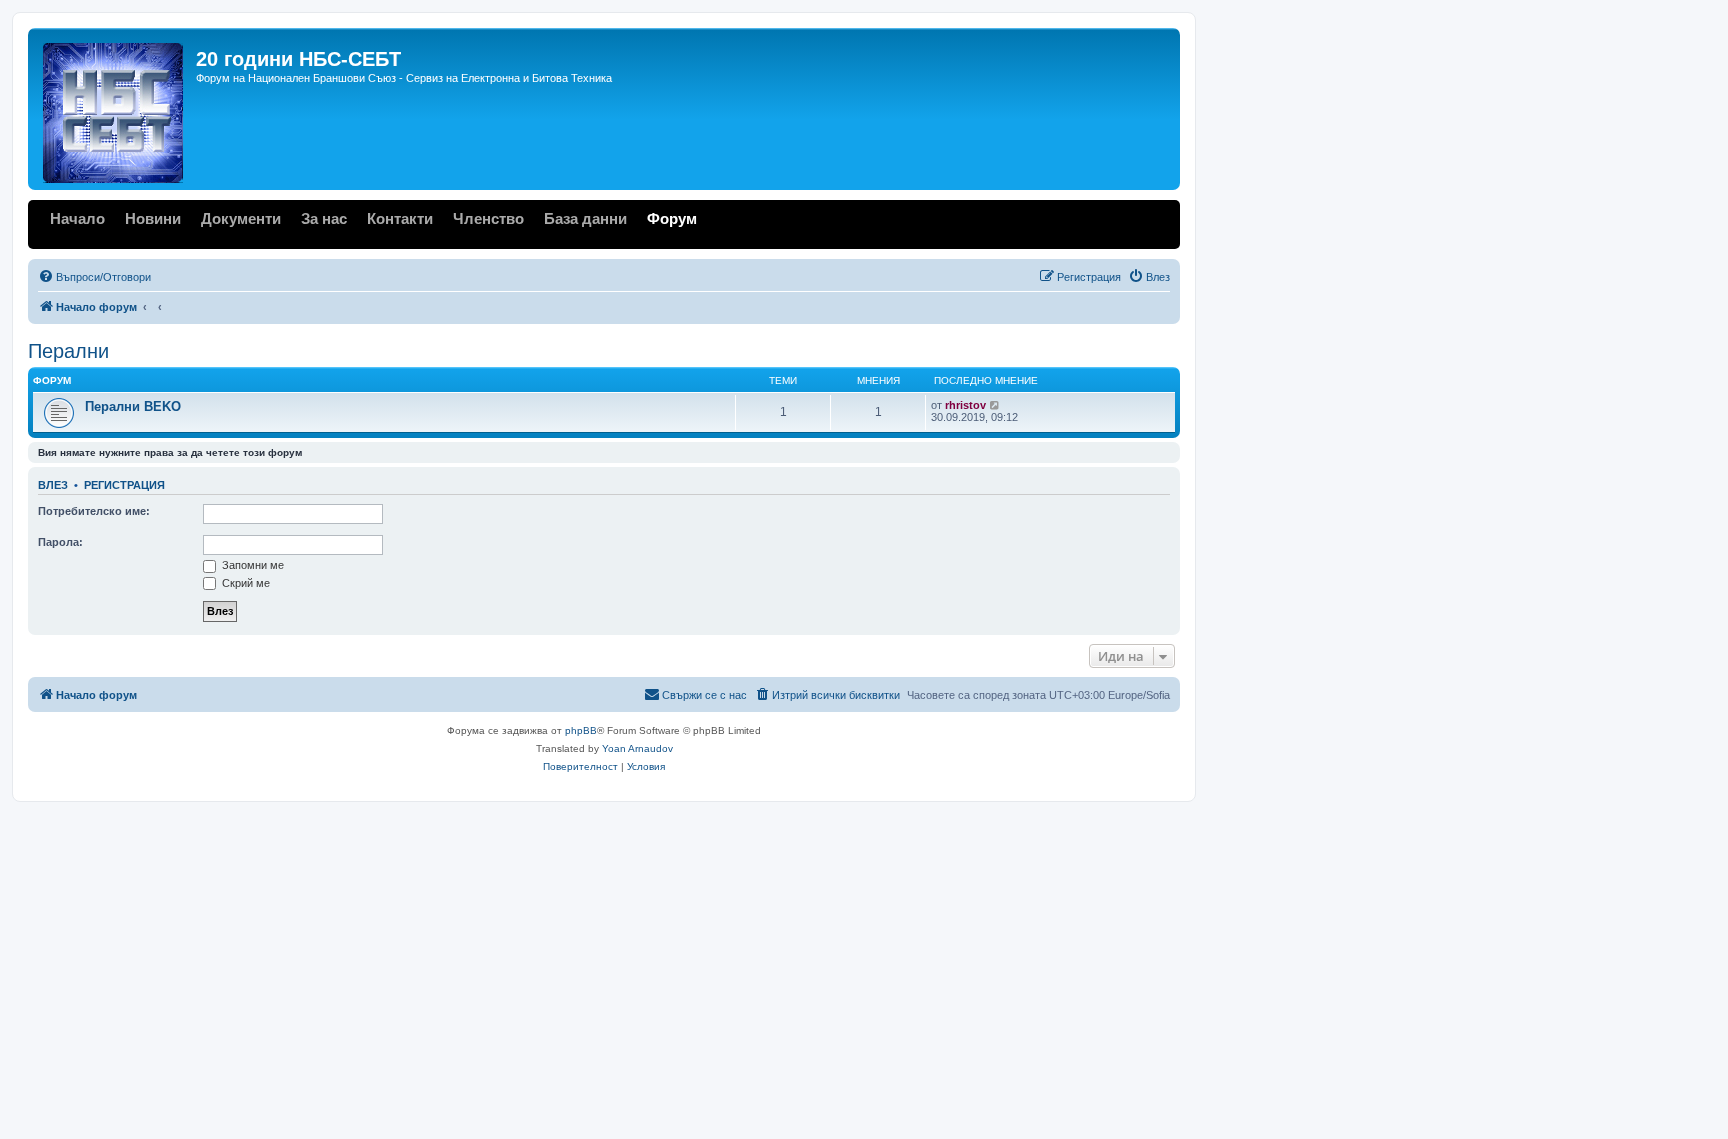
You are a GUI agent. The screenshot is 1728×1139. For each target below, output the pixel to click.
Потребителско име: (94, 511)
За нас (324, 218)
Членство (488, 218)
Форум (672, 218)
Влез (53, 485)
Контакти (400, 218)
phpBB (581, 730)
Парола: (60, 542)
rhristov (965, 405)
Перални (68, 351)
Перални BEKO (133, 406)
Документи (241, 218)
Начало (77, 218)
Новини (153, 218)
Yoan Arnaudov (637, 748)
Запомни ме (251, 565)
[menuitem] (94, 277)
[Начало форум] (114, 109)
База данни (585, 218)
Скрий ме (244, 583)
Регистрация (124, 485)
